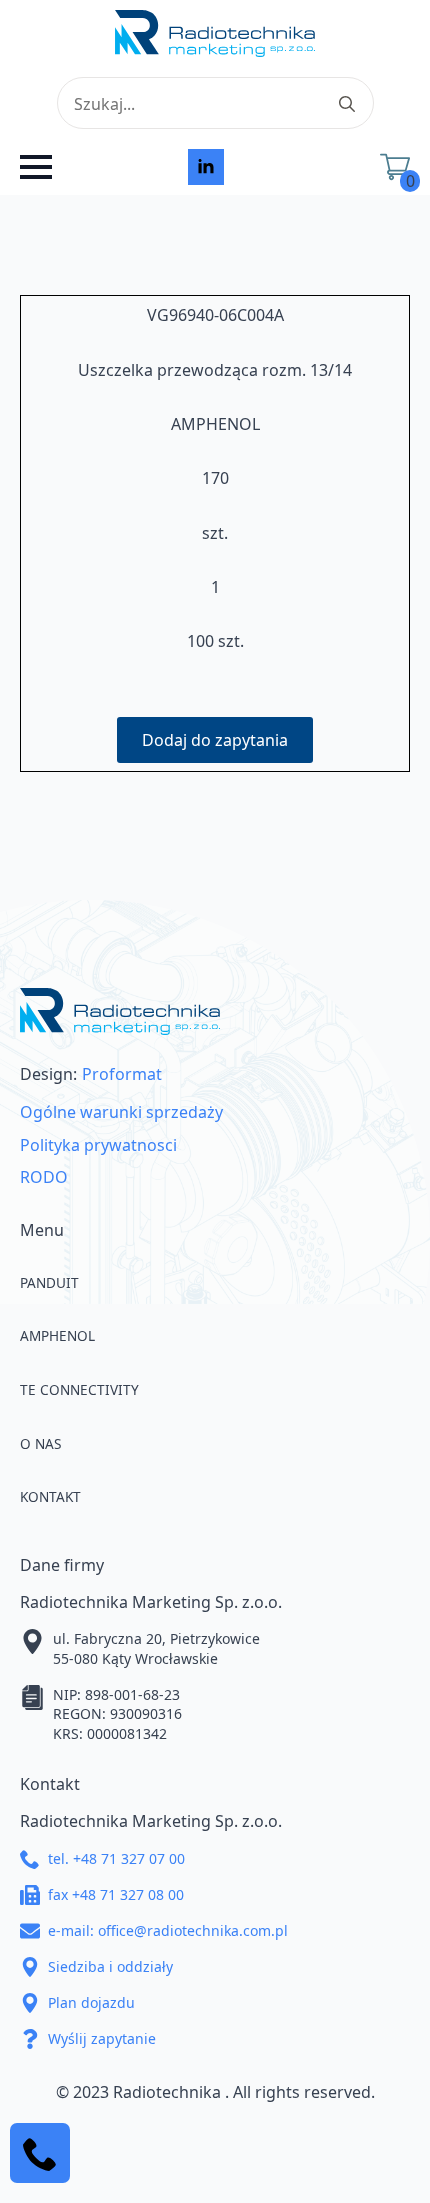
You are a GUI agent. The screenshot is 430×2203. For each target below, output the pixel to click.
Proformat (122, 1074)
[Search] (347, 104)
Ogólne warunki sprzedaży (121, 1112)
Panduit (49, 1282)
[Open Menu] (36, 167)
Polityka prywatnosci (98, 1145)
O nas (40, 1443)
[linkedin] (206, 167)
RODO (44, 1177)
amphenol (57, 1335)
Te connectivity (79, 1389)
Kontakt (50, 1496)
